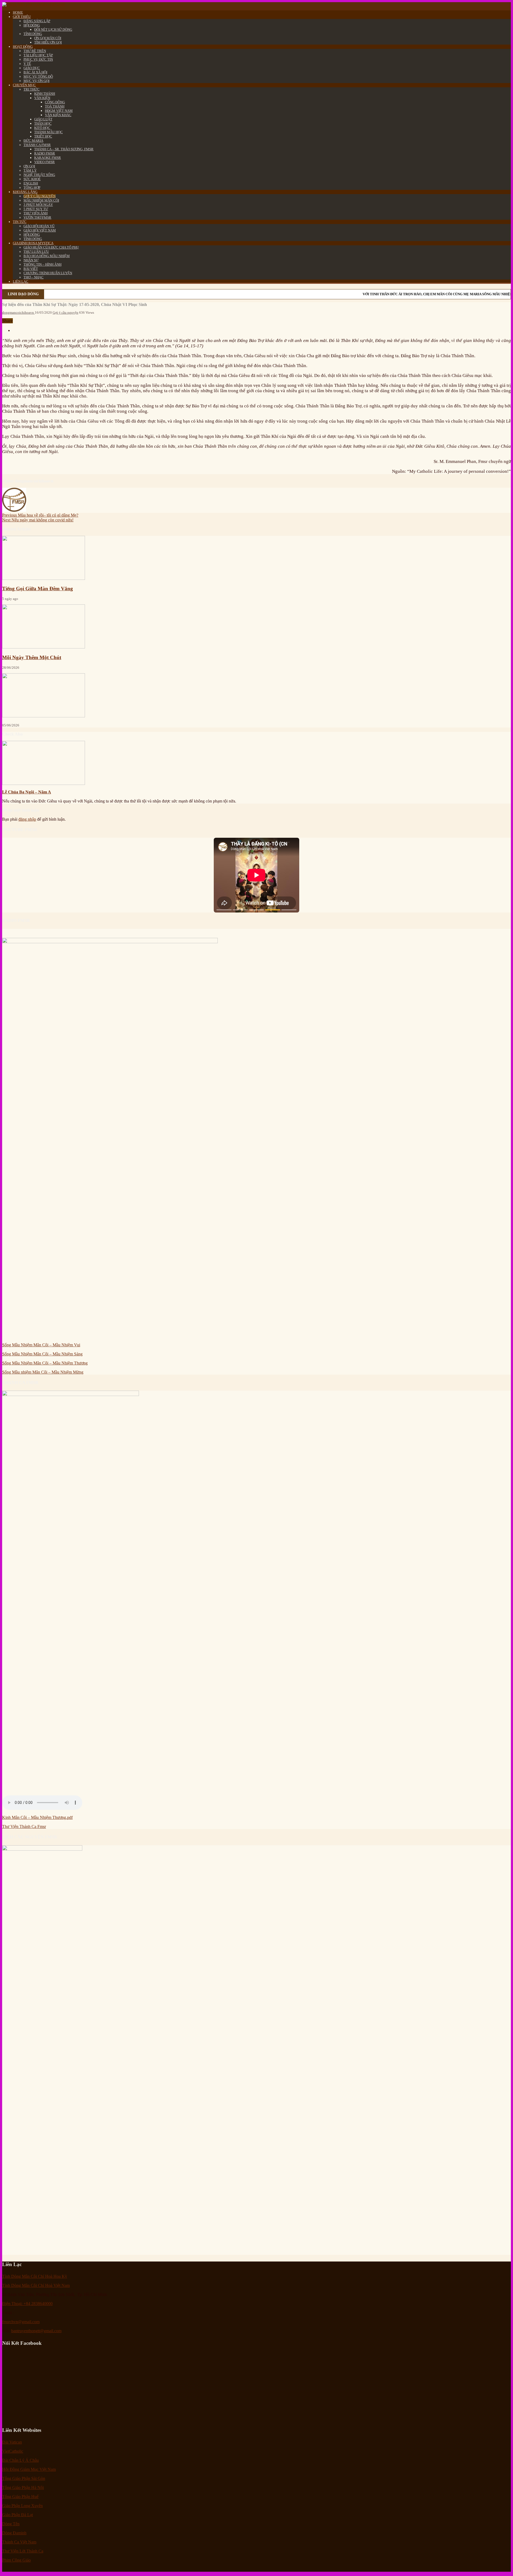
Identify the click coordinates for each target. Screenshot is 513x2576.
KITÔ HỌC (42, 128)
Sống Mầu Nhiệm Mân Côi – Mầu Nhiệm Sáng (42, 1354)
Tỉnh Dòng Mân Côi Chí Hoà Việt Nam (36, 2285)
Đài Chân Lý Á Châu (20, 2460)
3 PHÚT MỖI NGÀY (38, 205)
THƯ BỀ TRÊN (35, 51)
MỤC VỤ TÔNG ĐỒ (38, 76)
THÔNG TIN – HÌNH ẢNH (42, 264)
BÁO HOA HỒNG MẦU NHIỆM (47, 256)
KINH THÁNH (45, 94)
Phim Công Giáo (16, 2560)
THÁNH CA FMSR (37, 145)
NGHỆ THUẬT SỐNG (39, 175)
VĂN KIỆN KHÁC (58, 115)
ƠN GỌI (29, 166)
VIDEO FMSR (44, 162)
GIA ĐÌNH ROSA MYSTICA (33, 243)
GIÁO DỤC (32, 68)
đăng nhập (27, 819)
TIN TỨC (20, 222)
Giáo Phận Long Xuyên (22, 2506)
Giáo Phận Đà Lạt (18, 2515)
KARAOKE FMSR (48, 158)
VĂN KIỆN (42, 98)
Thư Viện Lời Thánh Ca (23, 2551)
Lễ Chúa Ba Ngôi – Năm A (27, 792)
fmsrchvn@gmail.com (21, 2322)
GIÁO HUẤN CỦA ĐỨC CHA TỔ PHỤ (51, 247)
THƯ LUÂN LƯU (36, 252)
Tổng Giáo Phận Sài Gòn (24, 2478)
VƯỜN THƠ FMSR (37, 217)
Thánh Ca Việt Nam (19, 2542)
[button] (224, 910)
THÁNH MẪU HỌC (48, 132)
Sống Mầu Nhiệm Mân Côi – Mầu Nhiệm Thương (45, 1363)
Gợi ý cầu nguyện (65, 312)
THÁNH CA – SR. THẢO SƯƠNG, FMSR (64, 149)
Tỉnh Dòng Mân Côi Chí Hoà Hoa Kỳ (35, 2276)
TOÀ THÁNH (55, 106)
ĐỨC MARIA (33, 141)
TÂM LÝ (30, 170)
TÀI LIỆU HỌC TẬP (38, 55)
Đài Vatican (12, 2442)
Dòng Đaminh (14, 2533)
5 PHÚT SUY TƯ (36, 209)
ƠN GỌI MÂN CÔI (48, 38)
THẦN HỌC (43, 123)
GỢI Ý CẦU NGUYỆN (40, 196)
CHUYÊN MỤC (24, 85)
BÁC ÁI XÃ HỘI (35, 72)
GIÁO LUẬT (43, 119)
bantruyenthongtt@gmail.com (36, 2331)
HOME (18, 12)
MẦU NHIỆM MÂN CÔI (41, 200)
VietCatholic (13, 2451)
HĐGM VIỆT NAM (59, 111)
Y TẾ (27, 64)
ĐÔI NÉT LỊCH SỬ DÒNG (53, 30)
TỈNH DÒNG (33, 34)
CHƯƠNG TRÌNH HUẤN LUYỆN (48, 273)
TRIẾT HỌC (43, 136)
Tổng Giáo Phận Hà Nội (23, 2487)
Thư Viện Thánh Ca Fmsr (24, 1826)
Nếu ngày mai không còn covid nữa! (38, 520)
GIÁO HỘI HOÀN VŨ (39, 226)
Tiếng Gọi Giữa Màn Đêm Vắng (38, 589)
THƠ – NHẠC (34, 277)
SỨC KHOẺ (32, 179)
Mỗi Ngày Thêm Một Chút (32, 657)
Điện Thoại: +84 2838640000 (27, 2304)
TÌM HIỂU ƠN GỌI (48, 42)
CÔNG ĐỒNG (55, 102)
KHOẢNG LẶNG (25, 192)
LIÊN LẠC (21, 282)
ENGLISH (31, 183)
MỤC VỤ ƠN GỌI (36, 81)
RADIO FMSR (45, 153)
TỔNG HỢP (32, 188)
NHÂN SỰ (31, 260)
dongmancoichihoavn (18, 312)
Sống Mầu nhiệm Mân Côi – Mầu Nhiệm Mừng (43, 1372)
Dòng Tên (11, 2524)
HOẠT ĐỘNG (23, 47)
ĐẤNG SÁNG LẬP (37, 21)
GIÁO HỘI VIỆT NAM (40, 230)
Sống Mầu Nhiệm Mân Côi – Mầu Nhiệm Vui (41, 1345)
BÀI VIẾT (31, 269)
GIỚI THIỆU (22, 17)
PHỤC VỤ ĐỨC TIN (38, 59)
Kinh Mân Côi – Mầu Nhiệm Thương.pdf (37, 1817)
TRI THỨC (32, 89)
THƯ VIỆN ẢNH (36, 213)
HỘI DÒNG (32, 25)
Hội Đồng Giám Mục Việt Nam (29, 2469)
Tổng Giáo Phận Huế (20, 2497)
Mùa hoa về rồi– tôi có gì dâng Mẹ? (40, 515)
